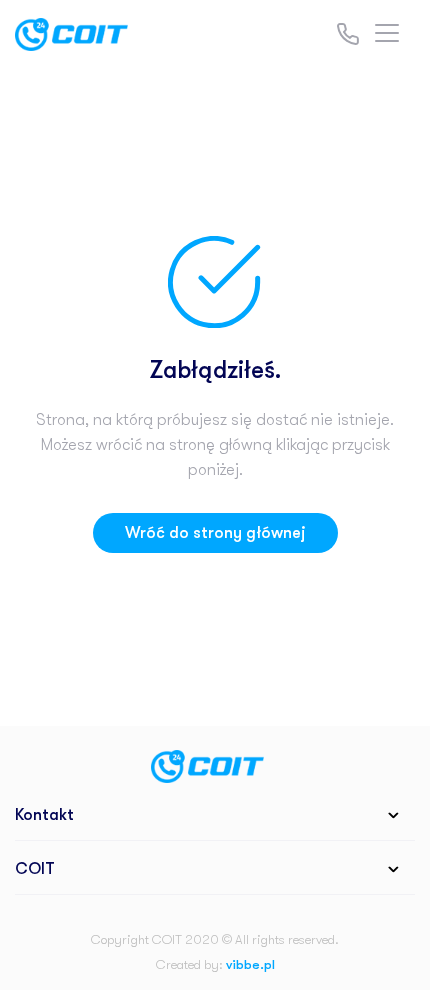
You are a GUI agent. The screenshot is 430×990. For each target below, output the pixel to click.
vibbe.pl (250, 964)
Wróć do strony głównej (215, 533)
